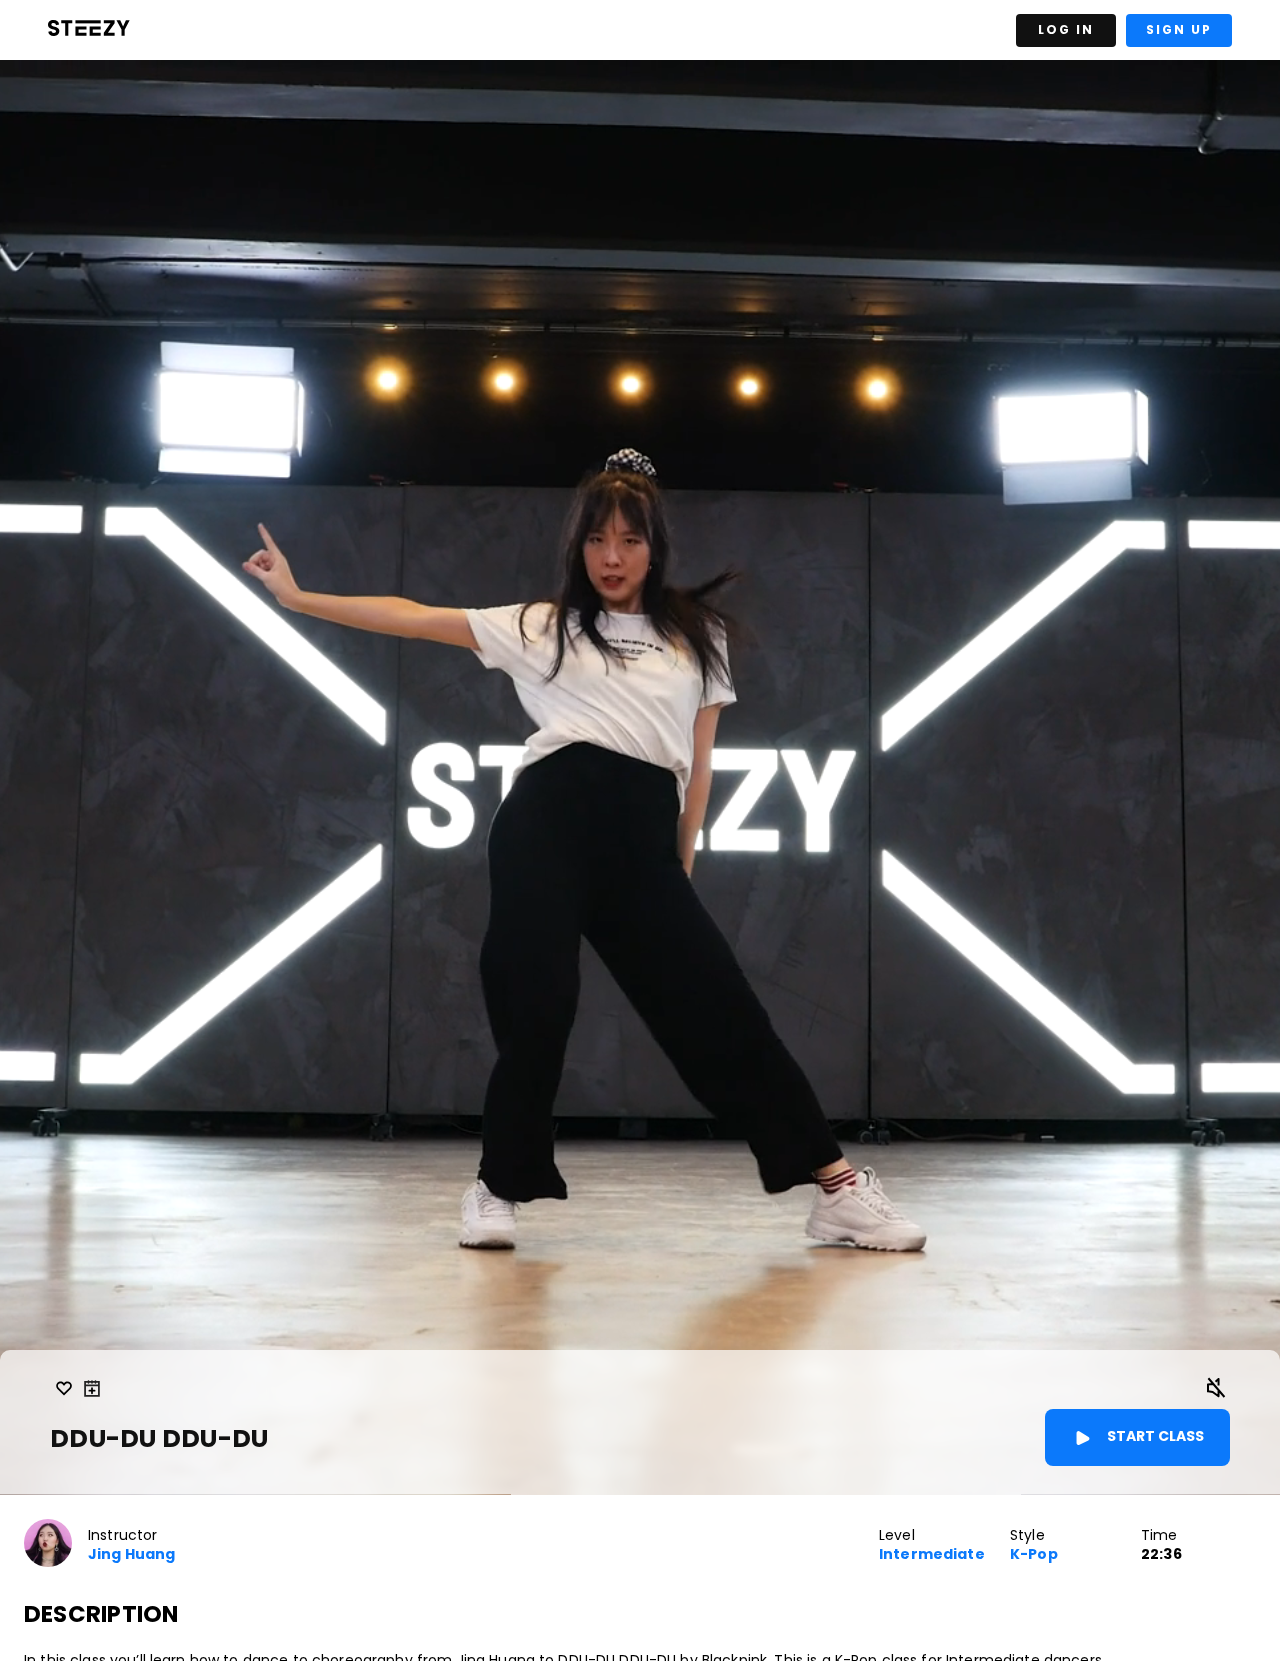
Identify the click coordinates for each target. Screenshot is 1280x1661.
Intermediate (932, 1554)
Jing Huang (131, 1554)
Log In (1066, 29)
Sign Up (1179, 29)
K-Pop (1034, 1554)
